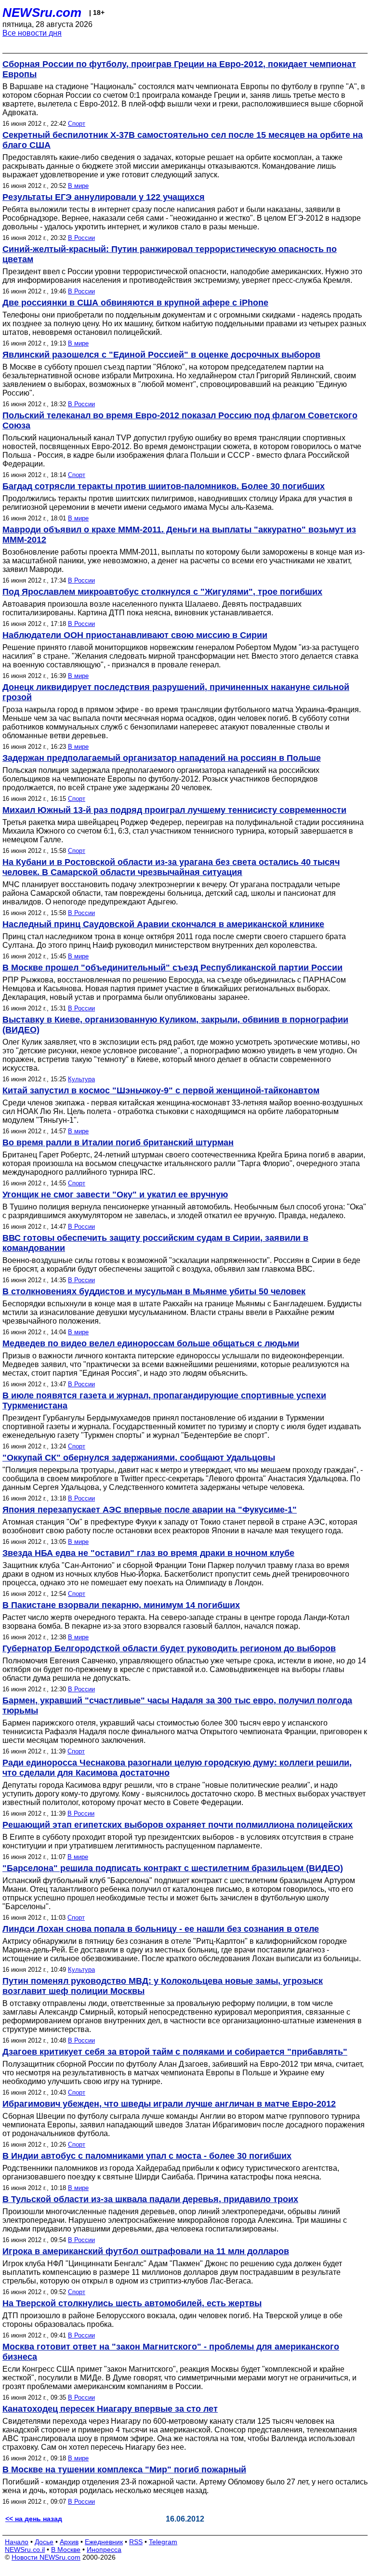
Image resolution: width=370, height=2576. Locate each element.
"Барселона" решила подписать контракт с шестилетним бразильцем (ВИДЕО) (173, 1868)
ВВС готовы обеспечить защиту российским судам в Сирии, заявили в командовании (155, 1243)
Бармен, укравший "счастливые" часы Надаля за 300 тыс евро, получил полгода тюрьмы (177, 1706)
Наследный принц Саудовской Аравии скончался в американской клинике (163, 924)
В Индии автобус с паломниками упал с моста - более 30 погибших (147, 2156)
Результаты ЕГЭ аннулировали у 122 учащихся (104, 197)
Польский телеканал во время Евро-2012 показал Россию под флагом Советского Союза (180, 420)
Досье (44, 2542)
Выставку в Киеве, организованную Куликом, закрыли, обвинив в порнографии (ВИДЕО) (175, 1025)
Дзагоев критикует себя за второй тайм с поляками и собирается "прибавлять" (175, 2052)
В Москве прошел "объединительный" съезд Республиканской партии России (172, 968)
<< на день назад (34, 2519)
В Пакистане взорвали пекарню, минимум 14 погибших (121, 1605)
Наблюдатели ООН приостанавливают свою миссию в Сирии (135, 635)
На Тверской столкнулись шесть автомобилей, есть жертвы (132, 2303)
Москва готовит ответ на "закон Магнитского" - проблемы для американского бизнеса (171, 2352)
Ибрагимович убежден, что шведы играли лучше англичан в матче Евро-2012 (169, 2104)
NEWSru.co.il (25, 2549)
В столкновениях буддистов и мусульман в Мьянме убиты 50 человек (154, 1291)
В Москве (66, 2549)
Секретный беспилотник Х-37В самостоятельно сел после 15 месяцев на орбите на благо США (183, 140)
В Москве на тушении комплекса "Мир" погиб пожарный (124, 2470)
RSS (136, 2542)
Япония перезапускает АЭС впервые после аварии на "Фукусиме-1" (150, 1510)
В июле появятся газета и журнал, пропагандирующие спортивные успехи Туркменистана (164, 1401)
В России (81, 238)
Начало (17, 2542)
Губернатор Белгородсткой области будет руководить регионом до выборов (169, 1648)
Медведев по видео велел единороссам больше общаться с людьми (151, 1343)
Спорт (77, 124)
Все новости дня (32, 33)
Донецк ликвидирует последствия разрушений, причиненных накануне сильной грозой (176, 692)
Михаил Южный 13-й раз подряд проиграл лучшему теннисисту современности (174, 810)
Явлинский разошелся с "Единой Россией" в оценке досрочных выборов (161, 355)
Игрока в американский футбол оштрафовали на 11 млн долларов (146, 2251)
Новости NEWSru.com (46, 2557)
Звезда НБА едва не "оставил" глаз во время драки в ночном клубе (148, 1553)
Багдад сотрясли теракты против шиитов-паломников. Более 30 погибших (164, 486)
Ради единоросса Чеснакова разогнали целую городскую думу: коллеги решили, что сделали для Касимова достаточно (177, 1768)
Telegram (163, 2542)
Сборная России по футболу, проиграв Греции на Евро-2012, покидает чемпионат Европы (179, 69)
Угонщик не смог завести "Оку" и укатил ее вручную (115, 1195)
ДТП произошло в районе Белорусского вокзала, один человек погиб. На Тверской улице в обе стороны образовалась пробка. (172, 2320)
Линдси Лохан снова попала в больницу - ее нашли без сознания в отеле (161, 1929)
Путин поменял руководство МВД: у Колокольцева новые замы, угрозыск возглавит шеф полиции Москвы (163, 1986)
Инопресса (104, 2549)
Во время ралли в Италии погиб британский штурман (118, 1142)
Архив (69, 2542)
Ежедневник (104, 2542)
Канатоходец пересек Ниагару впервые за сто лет (110, 2409)
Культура (81, 1079)
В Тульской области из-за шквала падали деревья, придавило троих (150, 2199)
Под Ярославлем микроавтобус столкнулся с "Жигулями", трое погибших (162, 592)
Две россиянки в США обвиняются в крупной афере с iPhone (135, 303)
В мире (78, 186)
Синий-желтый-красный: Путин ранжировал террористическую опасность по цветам (170, 254)
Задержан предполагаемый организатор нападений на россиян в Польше (162, 758)
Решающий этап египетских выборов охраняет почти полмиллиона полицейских (178, 1825)
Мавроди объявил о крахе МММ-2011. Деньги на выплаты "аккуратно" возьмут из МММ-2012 (179, 535)
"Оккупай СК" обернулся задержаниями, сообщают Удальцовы (139, 1458)
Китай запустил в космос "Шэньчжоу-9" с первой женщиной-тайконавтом (161, 1090)
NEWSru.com (42, 13)
